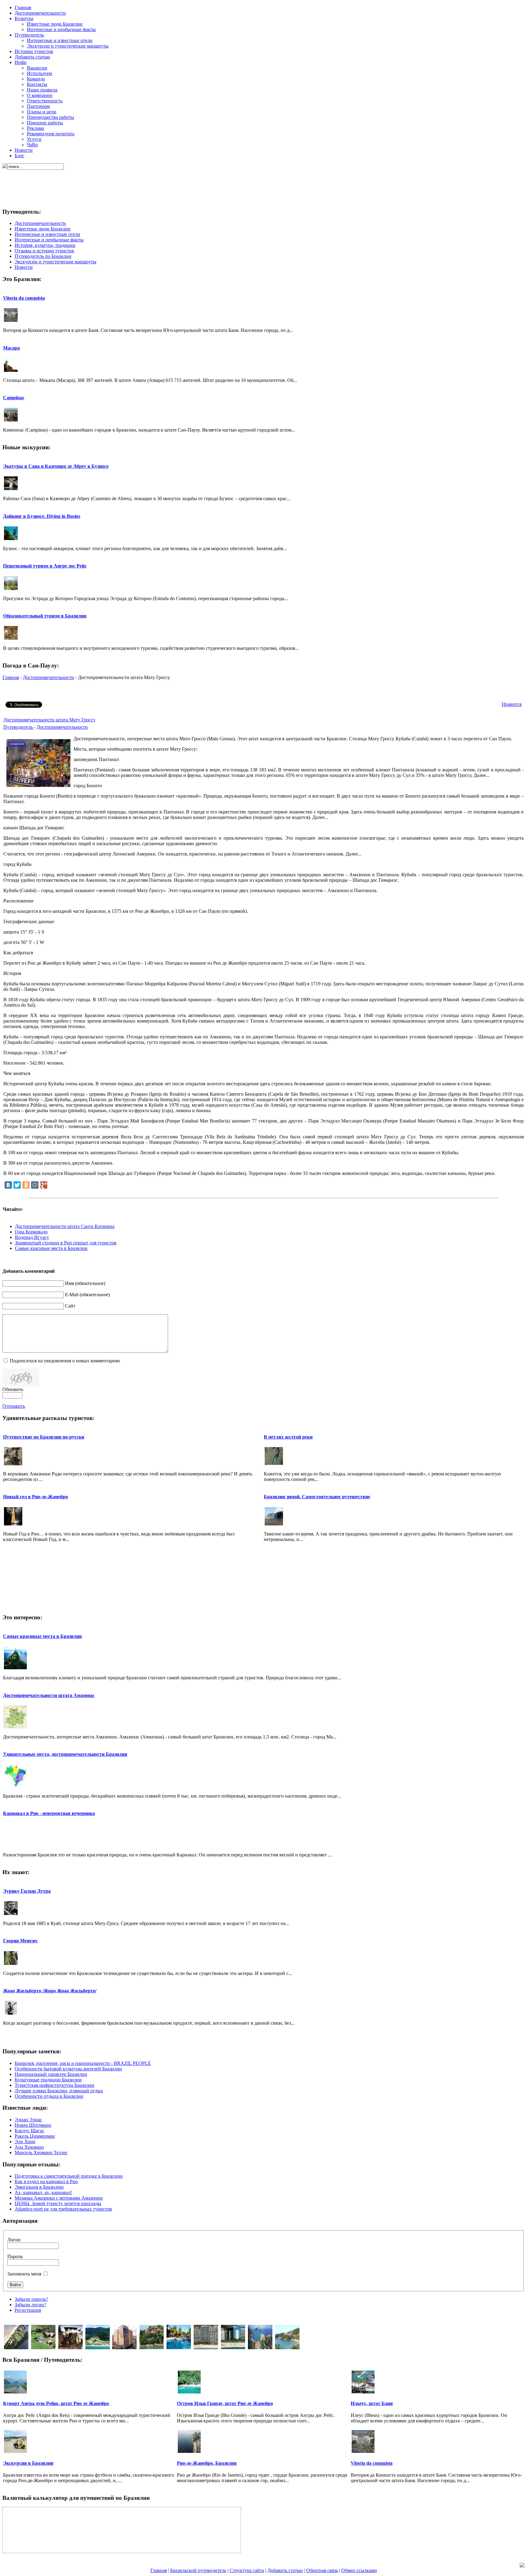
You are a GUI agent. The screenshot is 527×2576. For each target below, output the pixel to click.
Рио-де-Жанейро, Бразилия (207, 2463)
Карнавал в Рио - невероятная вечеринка (49, 1813)
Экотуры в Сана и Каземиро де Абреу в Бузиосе (56, 466)
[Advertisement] (262, 183)
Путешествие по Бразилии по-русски (44, 1437)
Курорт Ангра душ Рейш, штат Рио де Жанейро (56, 2403)
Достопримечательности (48, 677)
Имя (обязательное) (85, 1283)
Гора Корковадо (31, 1232)
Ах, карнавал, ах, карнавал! (43, 2192)
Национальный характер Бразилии (51, 2074)
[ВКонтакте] (8, 1185)
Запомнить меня (24, 2274)
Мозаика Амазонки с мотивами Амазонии (59, 2198)
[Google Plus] (44, 1185)
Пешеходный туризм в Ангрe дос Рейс (45, 566)
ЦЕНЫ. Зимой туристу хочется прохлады (58, 2203)
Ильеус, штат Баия (372, 2403)
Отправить (14, 1406)
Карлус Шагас (29, 2131)
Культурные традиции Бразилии (48, 2080)
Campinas (14, 398)
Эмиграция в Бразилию (39, 2187)
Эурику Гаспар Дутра (27, 1891)
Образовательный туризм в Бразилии (45, 616)
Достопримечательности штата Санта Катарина (65, 1226)
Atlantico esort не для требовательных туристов (63, 2209)
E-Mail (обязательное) (87, 1295)
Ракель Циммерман (35, 2136)
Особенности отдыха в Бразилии (49, 2096)
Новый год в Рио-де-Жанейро (36, 1497)
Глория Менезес (20, 1941)
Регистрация (28, 2310)
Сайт (70, 1306)
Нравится (512, 704)
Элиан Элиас (28, 2120)
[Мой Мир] (35, 1185)
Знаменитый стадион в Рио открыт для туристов (66, 1243)
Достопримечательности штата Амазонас (49, 1695)
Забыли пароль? (31, 2299)
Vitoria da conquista (24, 298)
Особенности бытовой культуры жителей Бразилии (68, 2069)
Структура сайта (247, 2570)
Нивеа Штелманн (33, 2125)
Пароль (15, 2256)
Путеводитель (19, 727)
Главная (11, 677)
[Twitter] (17, 1185)
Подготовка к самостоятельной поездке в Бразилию (69, 2176)
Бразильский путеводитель (198, 2570)
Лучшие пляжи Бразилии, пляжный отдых (59, 2091)
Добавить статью (285, 2570)
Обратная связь (322, 2570)
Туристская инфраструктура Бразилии (54, 2085)
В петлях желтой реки (288, 1437)
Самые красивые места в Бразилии (51, 1248)
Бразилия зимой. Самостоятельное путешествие (317, 1497)
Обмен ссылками (359, 2570)
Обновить (13, 1389)
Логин (14, 2240)
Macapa (11, 348)
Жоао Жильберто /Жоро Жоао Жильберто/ (50, 1991)
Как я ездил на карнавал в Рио (46, 2181)
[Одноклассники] (26, 1185)
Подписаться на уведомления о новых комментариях (65, 1361)
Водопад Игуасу (32, 1237)
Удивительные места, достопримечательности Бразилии (65, 1754)
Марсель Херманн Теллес (41, 2153)
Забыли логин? (30, 2305)
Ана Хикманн (29, 2147)
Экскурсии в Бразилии (28, 2463)
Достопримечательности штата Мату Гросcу (49, 720)
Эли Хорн (25, 2142)
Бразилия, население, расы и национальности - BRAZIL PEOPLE (83, 2063)
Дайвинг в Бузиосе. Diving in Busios (42, 516)
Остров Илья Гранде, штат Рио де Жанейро (225, 2403)
